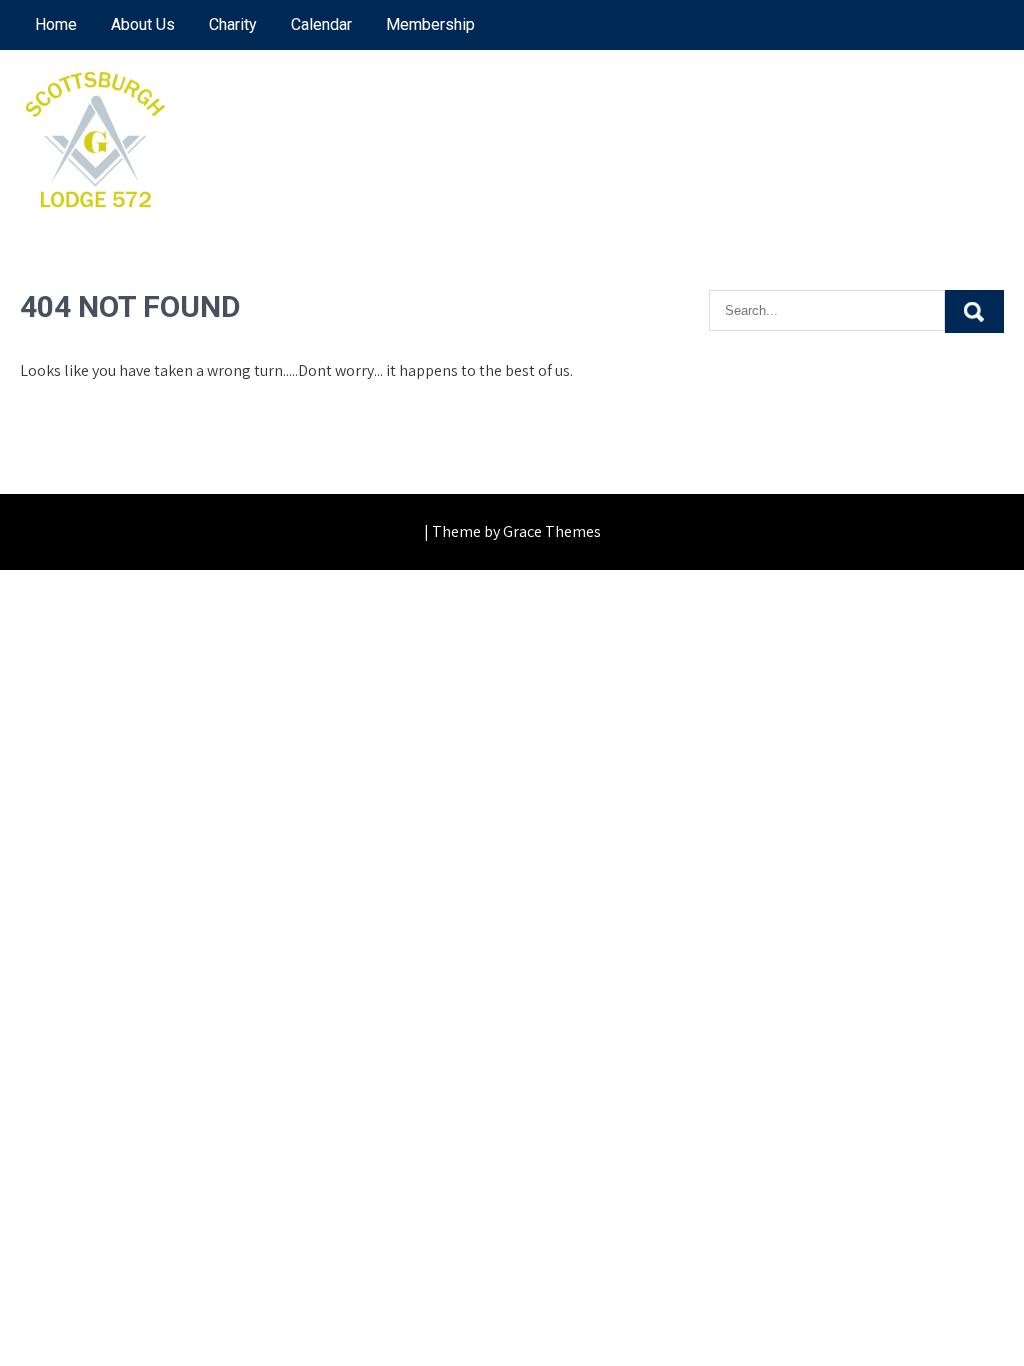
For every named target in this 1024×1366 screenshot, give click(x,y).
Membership (430, 24)
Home (56, 24)
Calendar (321, 24)
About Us (143, 24)
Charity (233, 24)
